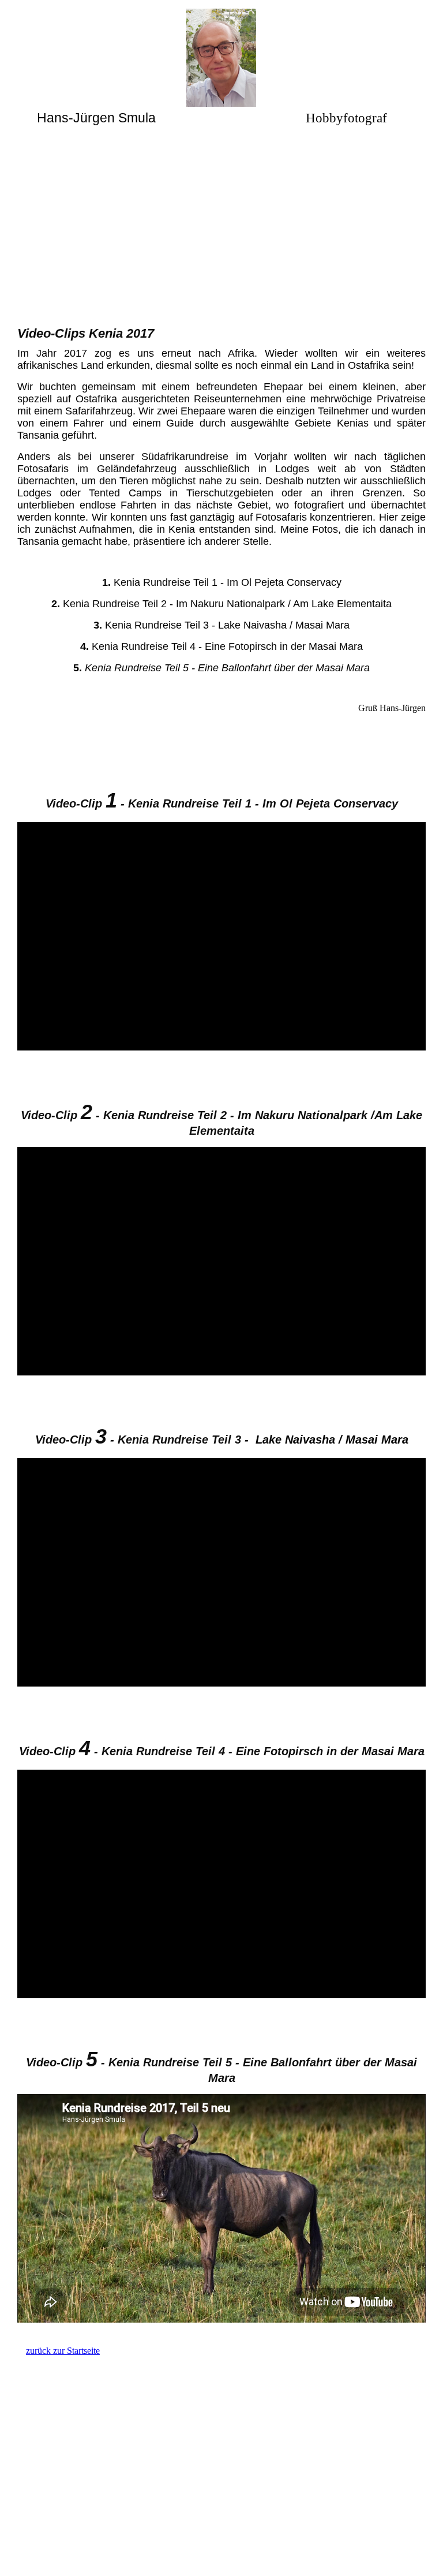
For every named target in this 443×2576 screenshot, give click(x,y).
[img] (222, 58)
